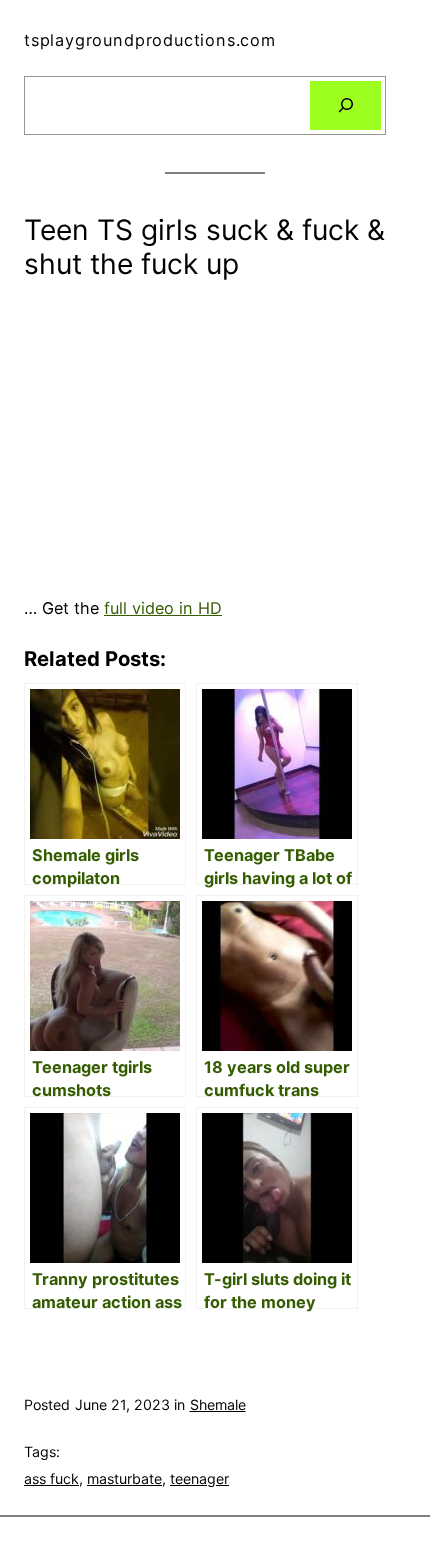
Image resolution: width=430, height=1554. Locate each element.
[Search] (345, 106)
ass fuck (51, 1478)
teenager (199, 1478)
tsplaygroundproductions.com (150, 40)
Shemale (218, 1404)
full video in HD (163, 608)
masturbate (124, 1478)
